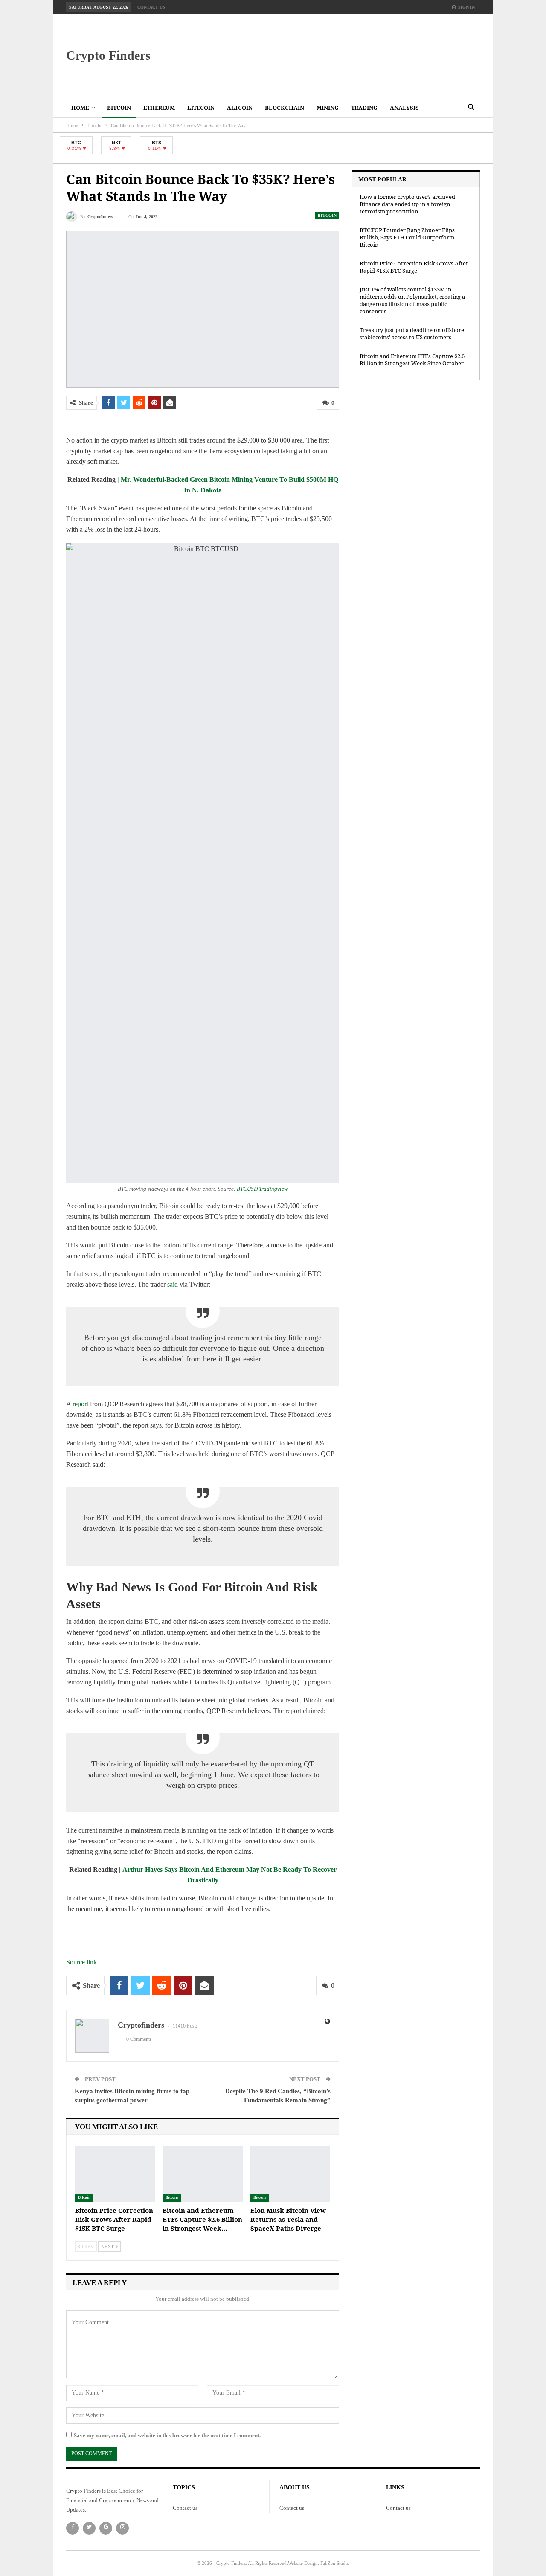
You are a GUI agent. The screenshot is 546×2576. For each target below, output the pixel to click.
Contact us (151, 7)
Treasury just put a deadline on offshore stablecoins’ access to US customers (412, 334)
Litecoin (201, 108)
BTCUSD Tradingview (262, 1189)
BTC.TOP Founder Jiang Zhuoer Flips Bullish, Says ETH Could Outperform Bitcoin (407, 237)
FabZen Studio (335, 2563)
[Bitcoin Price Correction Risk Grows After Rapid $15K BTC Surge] (115, 2174)
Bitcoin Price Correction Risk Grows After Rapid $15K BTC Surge (414, 267)
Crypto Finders (108, 55)
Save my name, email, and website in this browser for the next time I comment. (167, 2435)
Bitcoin (119, 108)
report (80, 1404)
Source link (81, 1962)
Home (80, 108)
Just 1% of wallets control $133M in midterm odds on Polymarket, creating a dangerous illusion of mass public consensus (412, 300)
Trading (364, 108)
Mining (328, 108)
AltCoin (240, 108)
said (173, 1284)
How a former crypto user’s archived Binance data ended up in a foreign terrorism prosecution (407, 204)
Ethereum (159, 108)
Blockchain (285, 108)
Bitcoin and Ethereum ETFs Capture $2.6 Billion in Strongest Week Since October (412, 360)
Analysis (404, 108)
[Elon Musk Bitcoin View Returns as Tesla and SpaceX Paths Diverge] (290, 2174)
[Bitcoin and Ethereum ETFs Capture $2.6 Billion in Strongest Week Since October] (202, 2174)
